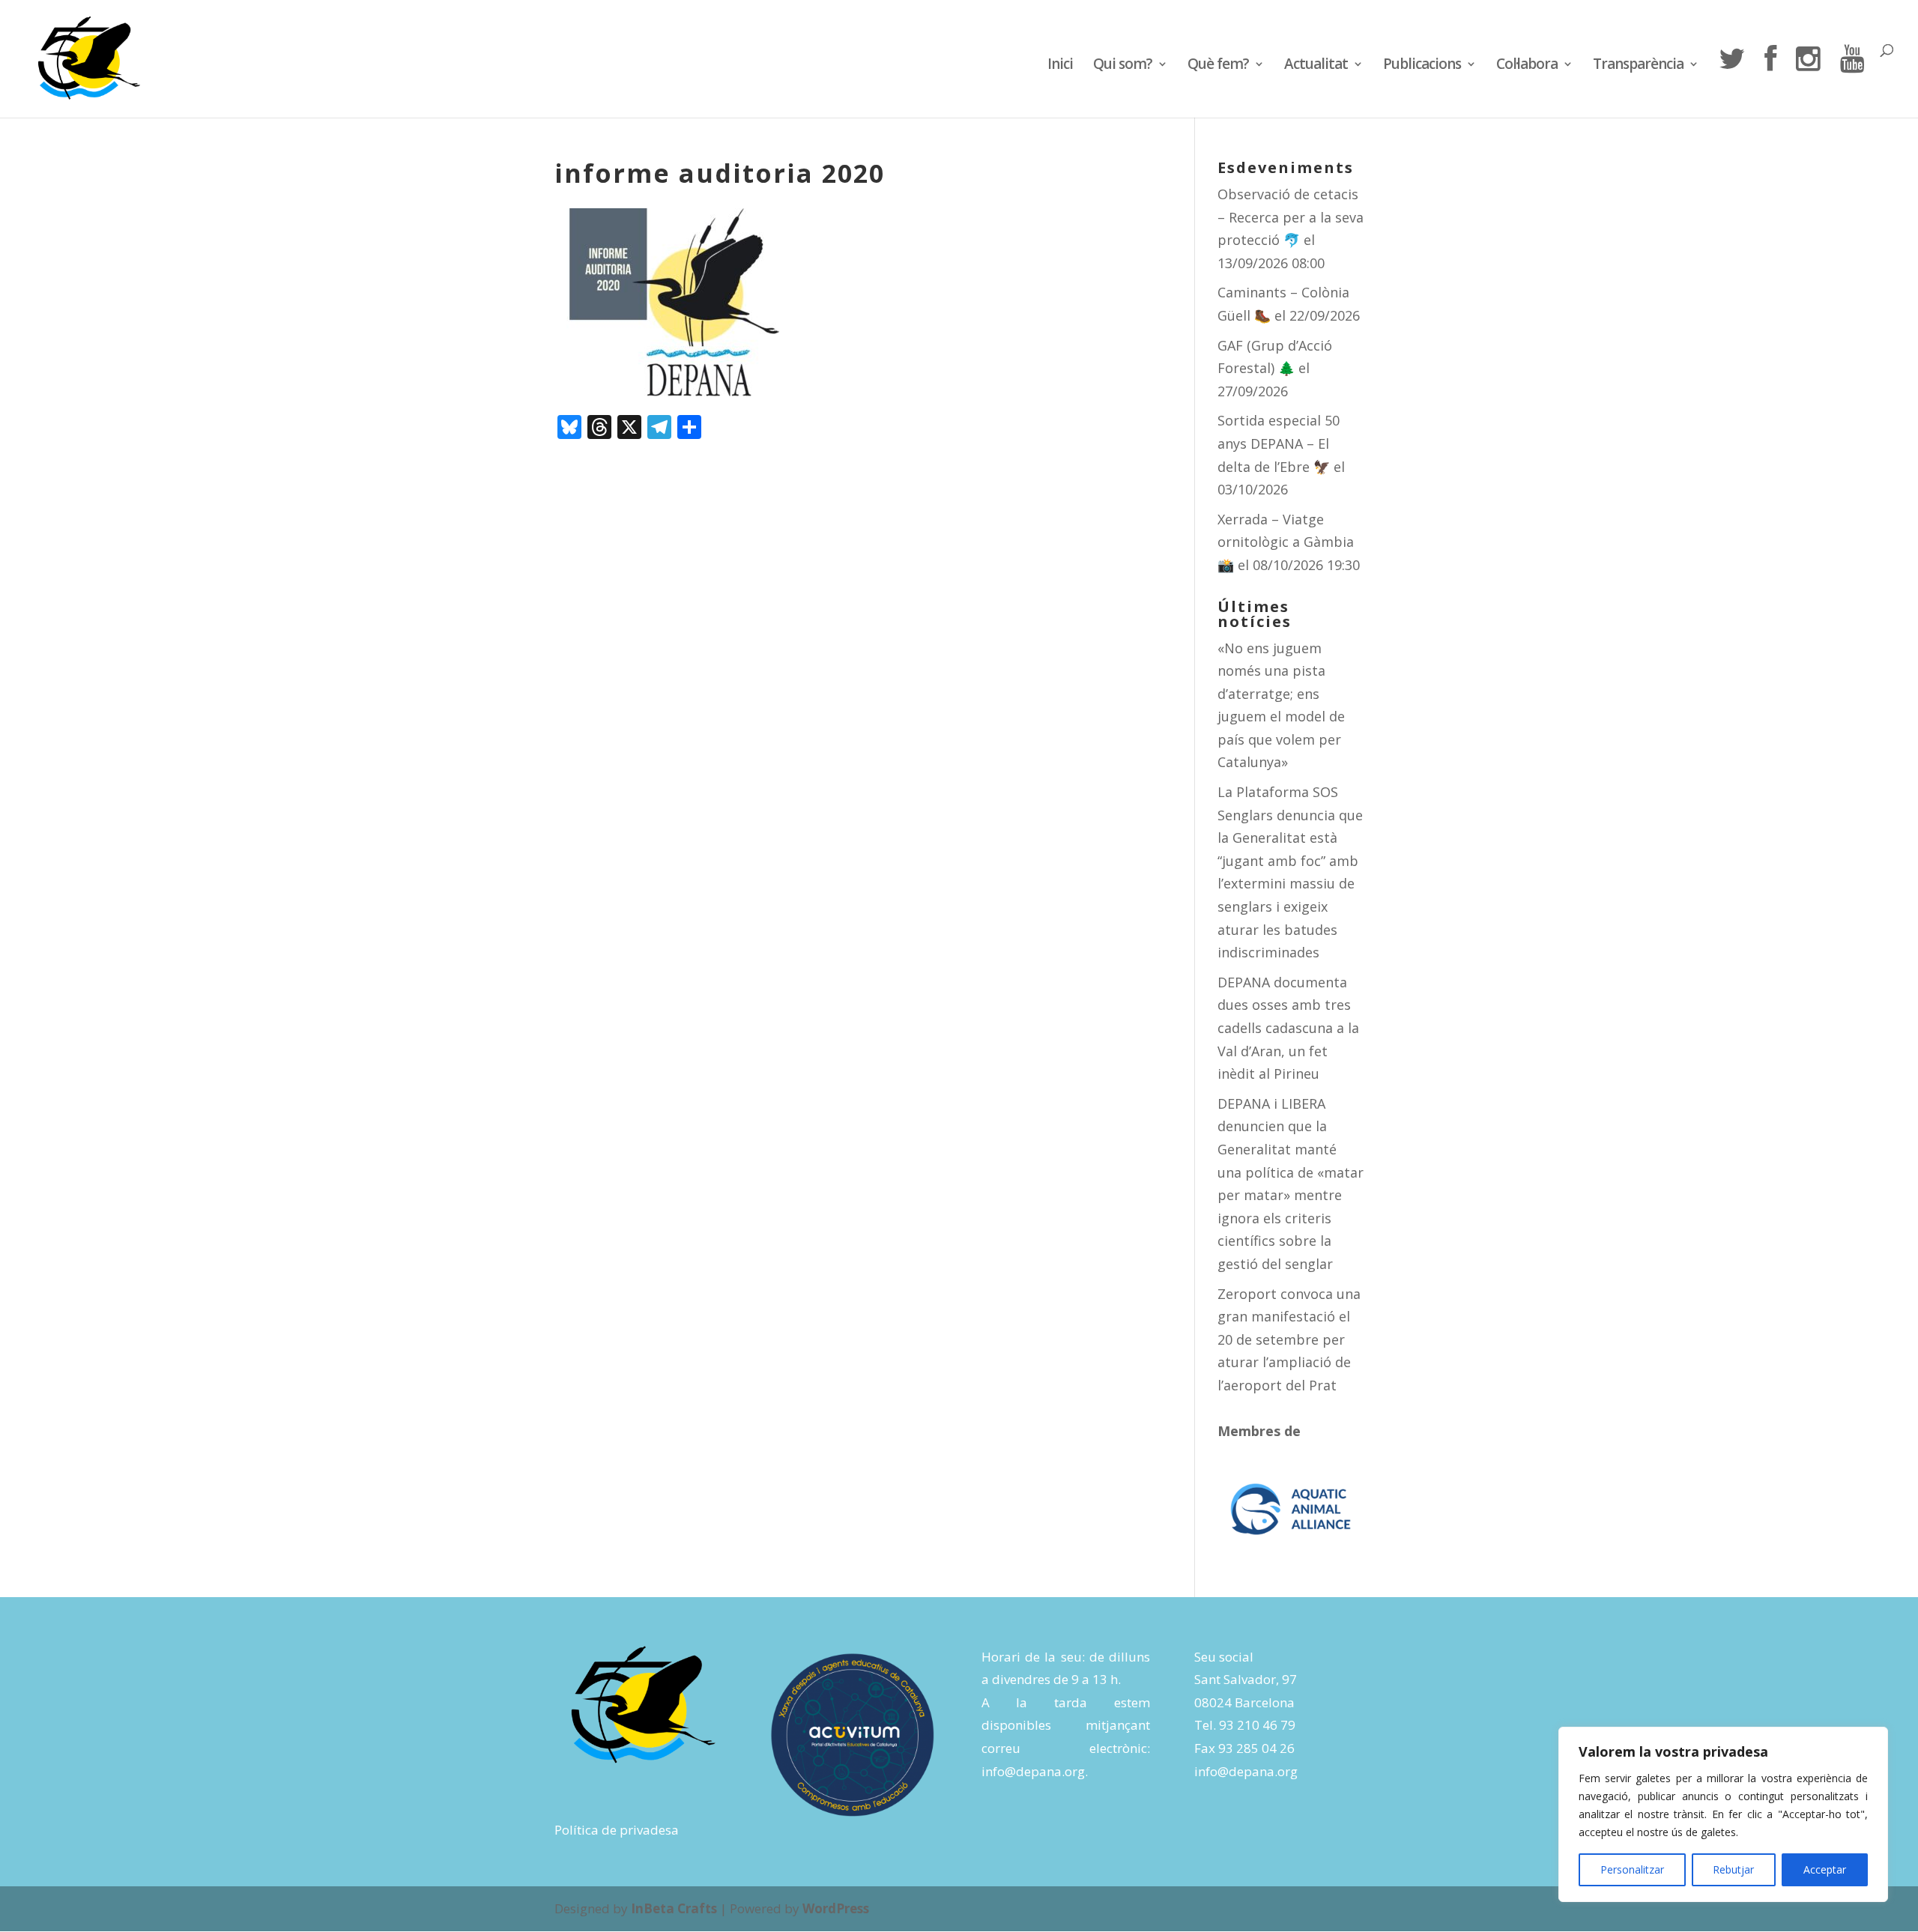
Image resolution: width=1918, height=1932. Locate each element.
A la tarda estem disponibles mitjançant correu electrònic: (1066, 1725)
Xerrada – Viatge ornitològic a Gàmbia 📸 (1286, 542)
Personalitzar (1632, 1869)
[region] (1723, 1814)
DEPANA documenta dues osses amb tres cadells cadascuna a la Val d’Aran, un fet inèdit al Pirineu (1288, 1028)
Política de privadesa (617, 1830)
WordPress (836, 1908)
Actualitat (1316, 66)
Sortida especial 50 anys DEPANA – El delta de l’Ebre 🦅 (1279, 443)
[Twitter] (1731, 81)
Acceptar (1825, 1869)
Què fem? (1218, 66)
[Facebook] (1770, 81)
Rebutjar (1733, 1869)
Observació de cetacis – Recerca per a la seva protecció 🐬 (1291, 217)
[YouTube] (1852, 81)
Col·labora (1527, 66)
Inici (1060, 66)
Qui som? (1123, 66)
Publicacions (1422, 66)
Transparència (1638, 66)
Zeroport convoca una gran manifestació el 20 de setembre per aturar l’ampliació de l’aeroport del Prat (1289, 1339)
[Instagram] (1808, 81)
